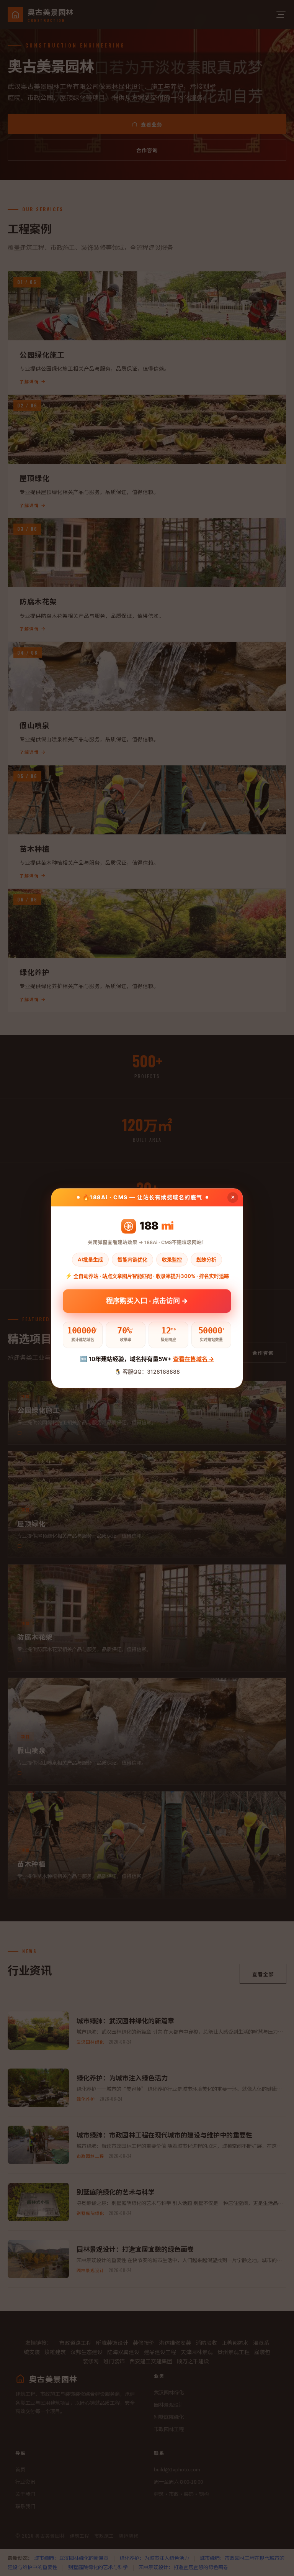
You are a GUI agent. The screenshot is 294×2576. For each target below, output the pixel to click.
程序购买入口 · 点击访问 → (147, 1299)
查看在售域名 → (194, 1359)
